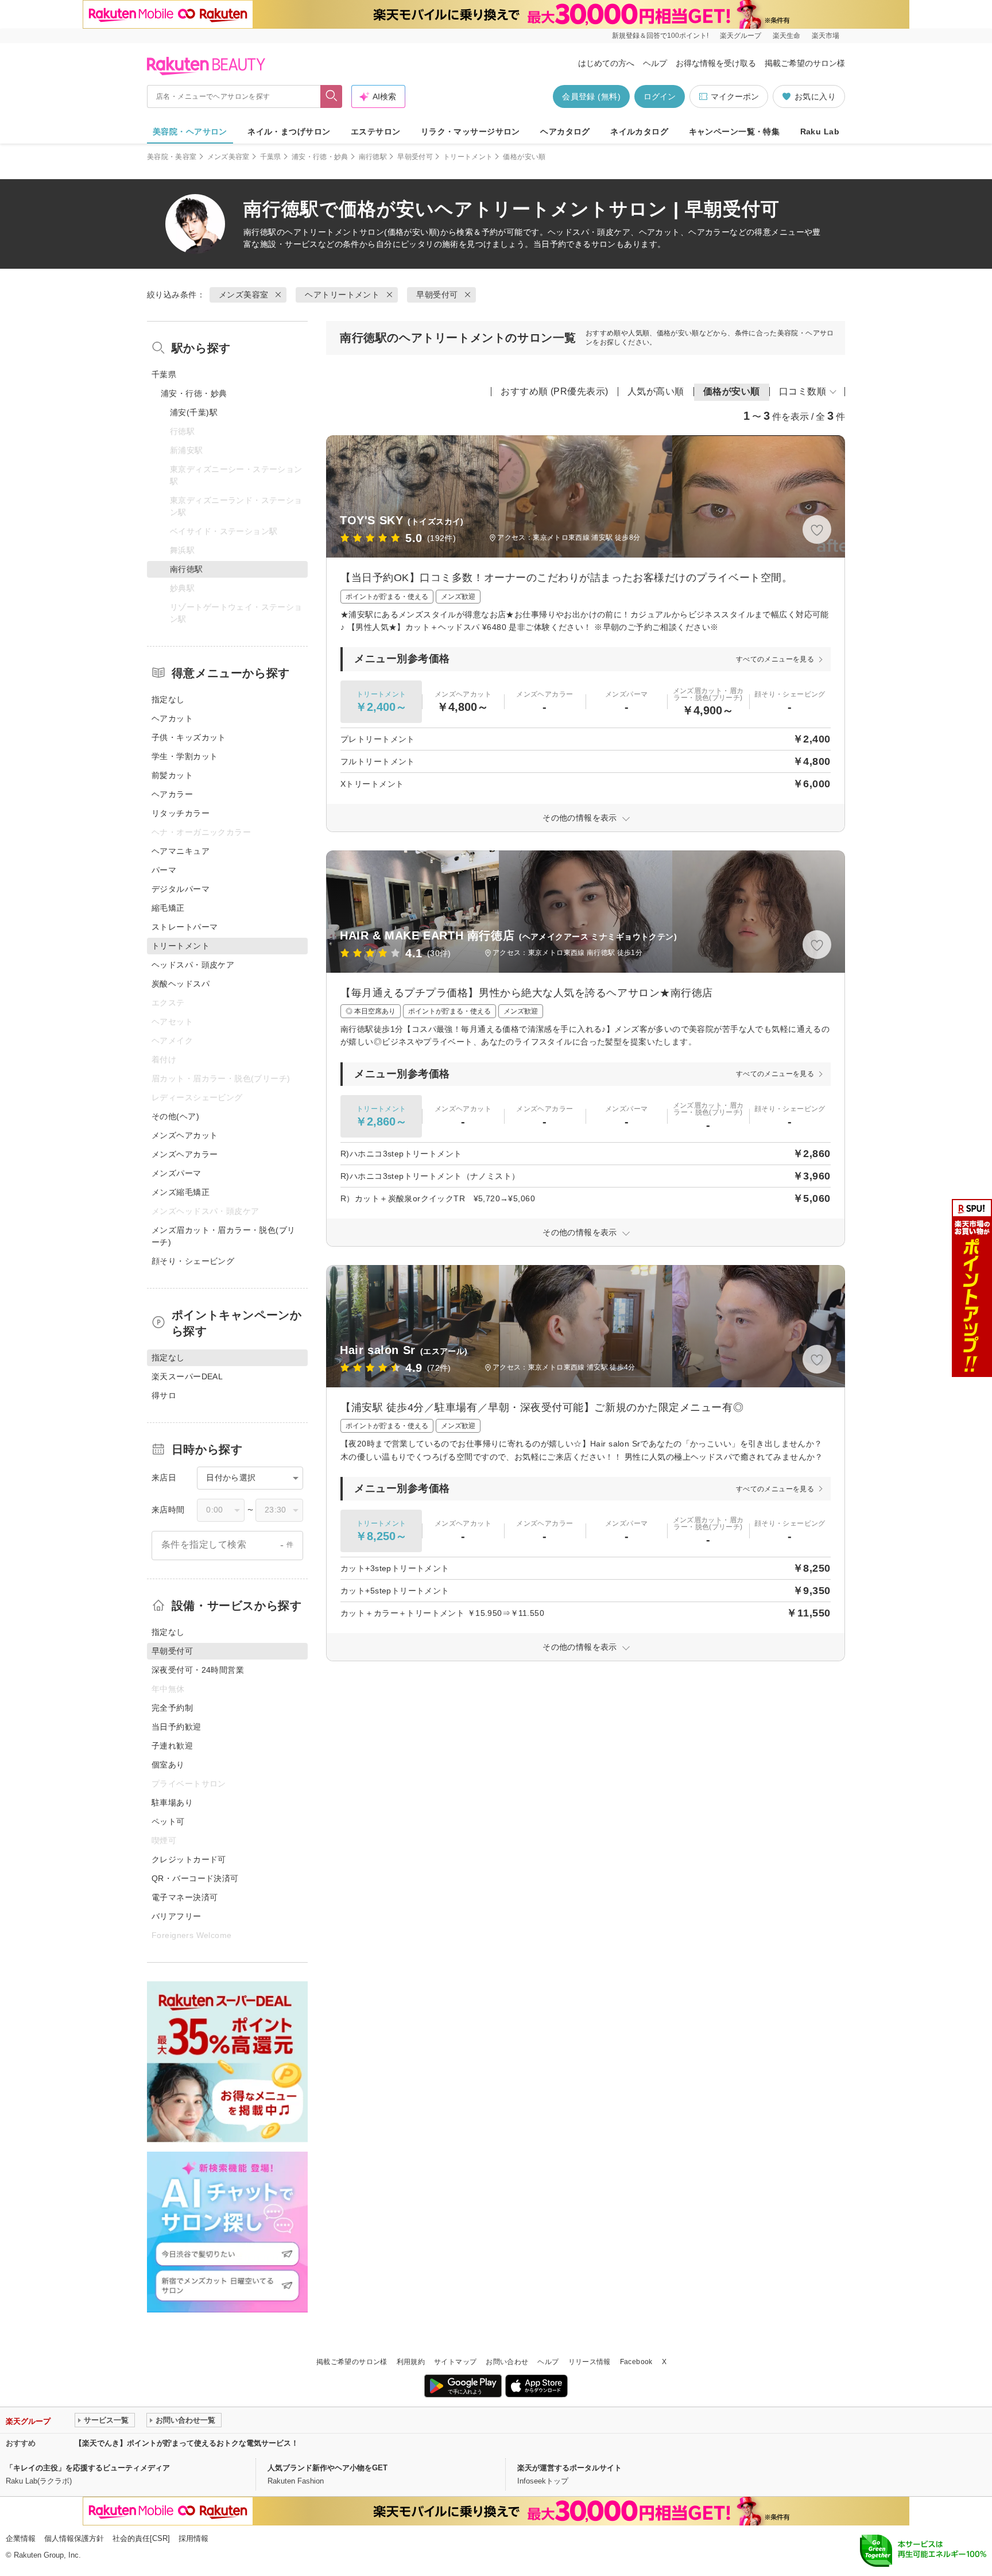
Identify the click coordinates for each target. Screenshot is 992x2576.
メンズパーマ (177, 1173)
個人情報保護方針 (74, 2538)
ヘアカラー (172, 794)
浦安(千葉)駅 (194, 412)
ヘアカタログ (565, 131)
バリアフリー (177, 1916)
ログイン (660, 96)
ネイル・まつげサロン (289, 131)
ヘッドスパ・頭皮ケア (193, 965)
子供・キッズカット (189, 737)
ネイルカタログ (639, 131)
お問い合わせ (507, 2362)
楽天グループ (741, 36)
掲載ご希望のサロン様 (805, 63)
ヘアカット (172, 718)
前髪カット (172, 775)
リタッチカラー (181, 813)
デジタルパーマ (181, 889)
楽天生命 (786, 36)
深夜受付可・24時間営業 (198, 1670)
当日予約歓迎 (177, 1727)
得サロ (164, 1395)
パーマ (164, 870)
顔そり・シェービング (193, 1261)
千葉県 (271, 157)
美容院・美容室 (172, 157)
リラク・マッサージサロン (470, 131)
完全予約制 (172, 1708)
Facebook (636, 2362)
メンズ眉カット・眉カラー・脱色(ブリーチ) (224, 1236)
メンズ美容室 (228, 157)
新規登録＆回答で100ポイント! (660, 36)
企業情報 (21, 2538)
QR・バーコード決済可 (195, 1878)
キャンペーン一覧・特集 (735, 131)
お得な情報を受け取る (716, 63)
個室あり (168, 1765)
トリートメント (468, 157)
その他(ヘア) (175, 1116)
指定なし (168, 699)
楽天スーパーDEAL (187, 1376)
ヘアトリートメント (322, 232)
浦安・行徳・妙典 (320, 157)
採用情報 (193, 2538)
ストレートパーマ (185, 927)
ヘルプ (655, 63)
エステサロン (376, 131)
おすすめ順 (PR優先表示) (555, 391)
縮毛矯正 (168, 908)
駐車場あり (172, 1803)
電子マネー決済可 (185, 1897)
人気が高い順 (656, 391)
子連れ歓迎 (172, 1746)
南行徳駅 (373, 157)
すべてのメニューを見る (775, 659)
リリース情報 (590, 2362)
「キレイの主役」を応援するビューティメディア (88, 2468)
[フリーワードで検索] (332, 96)
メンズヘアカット (185, 1135)
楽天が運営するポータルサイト (569, 2468)
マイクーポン (735, 96)
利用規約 (411, 2362)
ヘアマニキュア (181, 851)
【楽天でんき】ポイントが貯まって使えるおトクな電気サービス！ (187, 2443)
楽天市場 (826, 36)
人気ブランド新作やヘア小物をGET (328, 2468)
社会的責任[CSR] (141, 2538)
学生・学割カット (185, 756)
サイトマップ (455, 2362)
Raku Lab (820, 131)
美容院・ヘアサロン (190, 131)
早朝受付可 (415, 157)
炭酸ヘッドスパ (181, 984)
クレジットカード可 (189, 1859)
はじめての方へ (606, 63)
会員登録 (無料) (591, 96)
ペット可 (168, 1821)
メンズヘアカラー (185, 1154)
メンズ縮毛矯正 (181, 1192)
